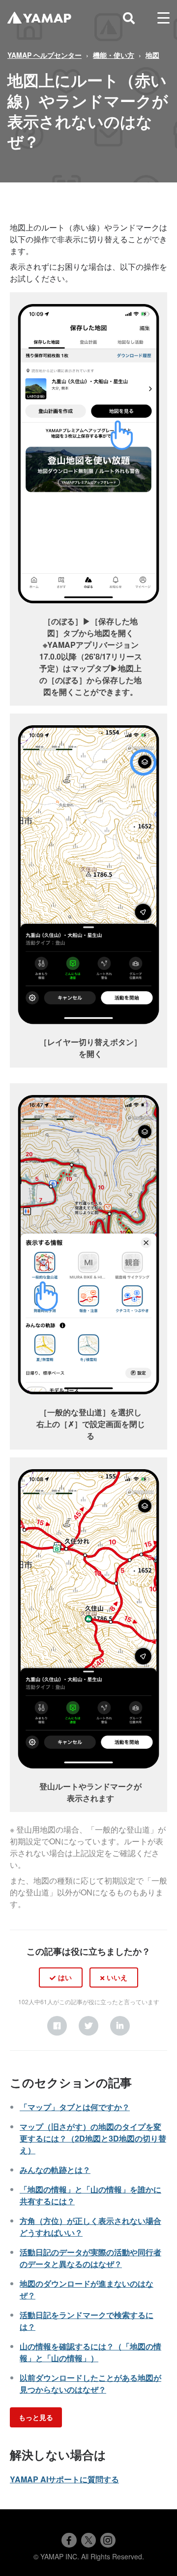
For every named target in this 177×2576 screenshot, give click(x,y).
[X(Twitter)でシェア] (88, 2540)
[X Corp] (88, 2026)
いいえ (117, 1977)
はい (65, 1977)
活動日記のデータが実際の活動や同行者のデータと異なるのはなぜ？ (90, 2258)
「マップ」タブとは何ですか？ (75, 2107)
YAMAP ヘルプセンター (44, 55)
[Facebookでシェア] (69, 2540)
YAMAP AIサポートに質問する (64, 2479)
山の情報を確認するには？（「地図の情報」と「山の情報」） (90, 2352)
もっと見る (36, 2417)
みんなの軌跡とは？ (55, 2170)
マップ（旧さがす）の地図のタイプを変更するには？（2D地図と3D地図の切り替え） (93, 2138)
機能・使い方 (114, 55)
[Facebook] (57, 2026)
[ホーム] (39, 18)
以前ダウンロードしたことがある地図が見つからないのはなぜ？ (90, 2384)
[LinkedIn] (120, 2026)
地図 (152, 55)
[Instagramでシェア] (108, 2540)
